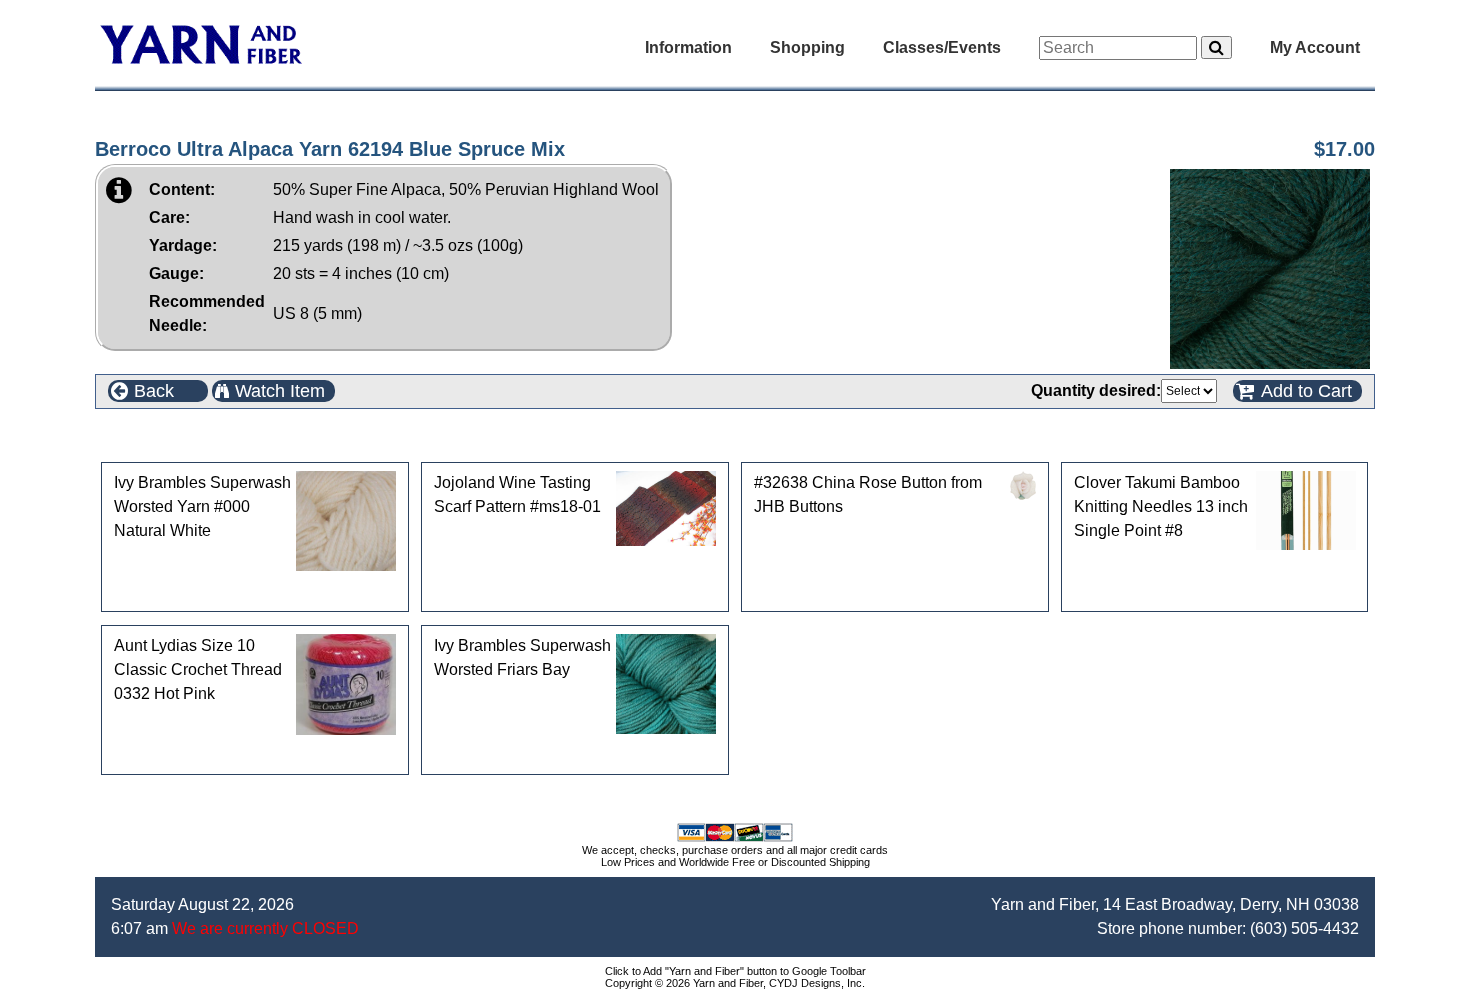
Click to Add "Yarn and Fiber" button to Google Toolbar (735, 971)
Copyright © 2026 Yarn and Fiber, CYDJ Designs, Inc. (735, 983)
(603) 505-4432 (1304, 928)
